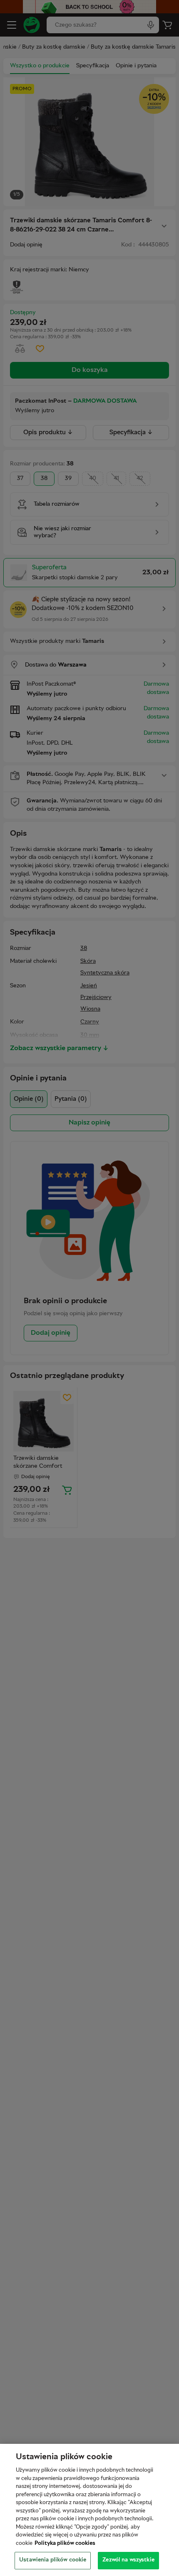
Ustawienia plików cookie (53, 2560)
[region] (89, 2510)
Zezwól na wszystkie (128, 2560)
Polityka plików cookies (65, 2544)
